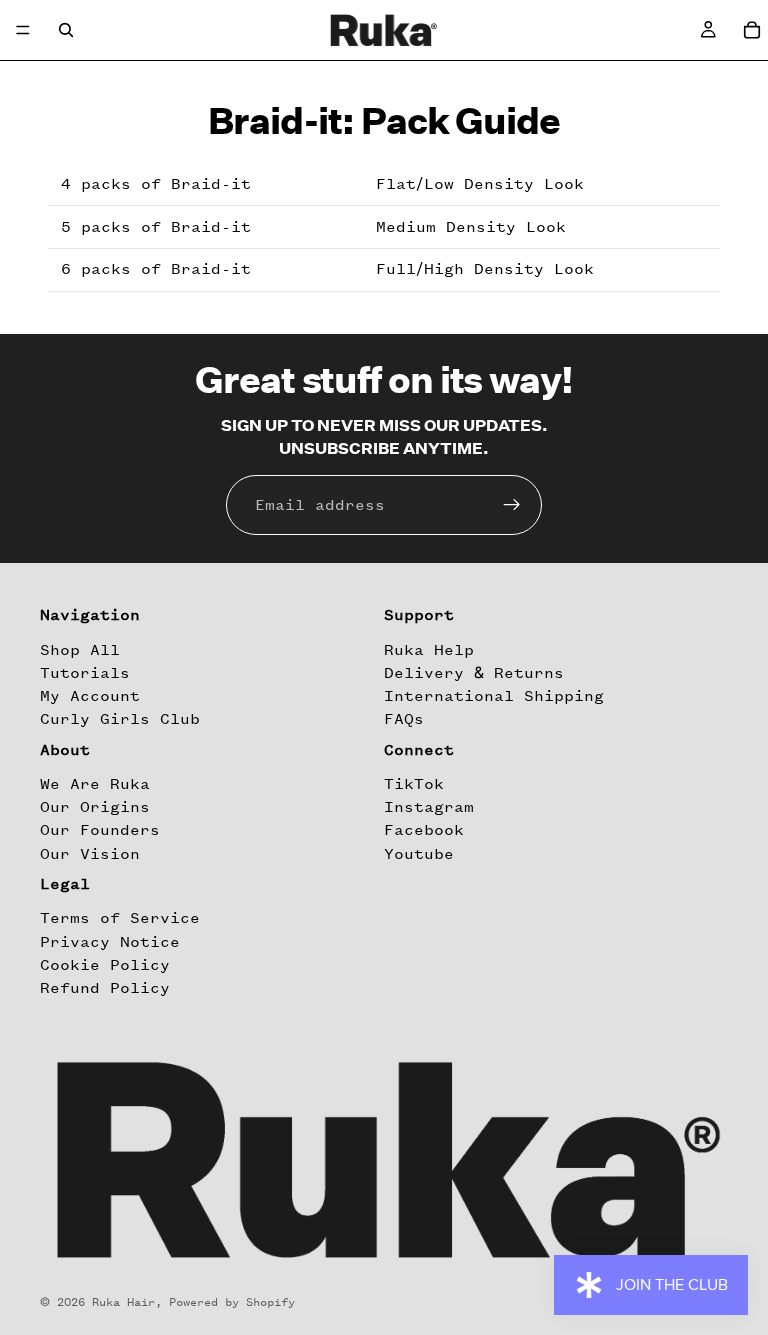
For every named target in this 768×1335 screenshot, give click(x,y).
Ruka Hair (123, 1302)
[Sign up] (512, 505)
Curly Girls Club (120, 720)
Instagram (429, 807)
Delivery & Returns (474, 673)
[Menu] (23, 30)
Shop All (80, 650)
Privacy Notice (110, 942)
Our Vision (90, 854)
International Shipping (494, 696)
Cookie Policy (105, 965)
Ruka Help (429, 650)
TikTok (414, 784)
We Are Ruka (95, 784)
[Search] (66, 30)
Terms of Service (120, 919)
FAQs (404, 720)
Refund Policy (105, 988)
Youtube (419, 854)
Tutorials (85, 673)
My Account (90, 696)
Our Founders (100, 831)
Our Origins (95, 807)
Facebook (424, 831)
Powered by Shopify (232, 1302)
